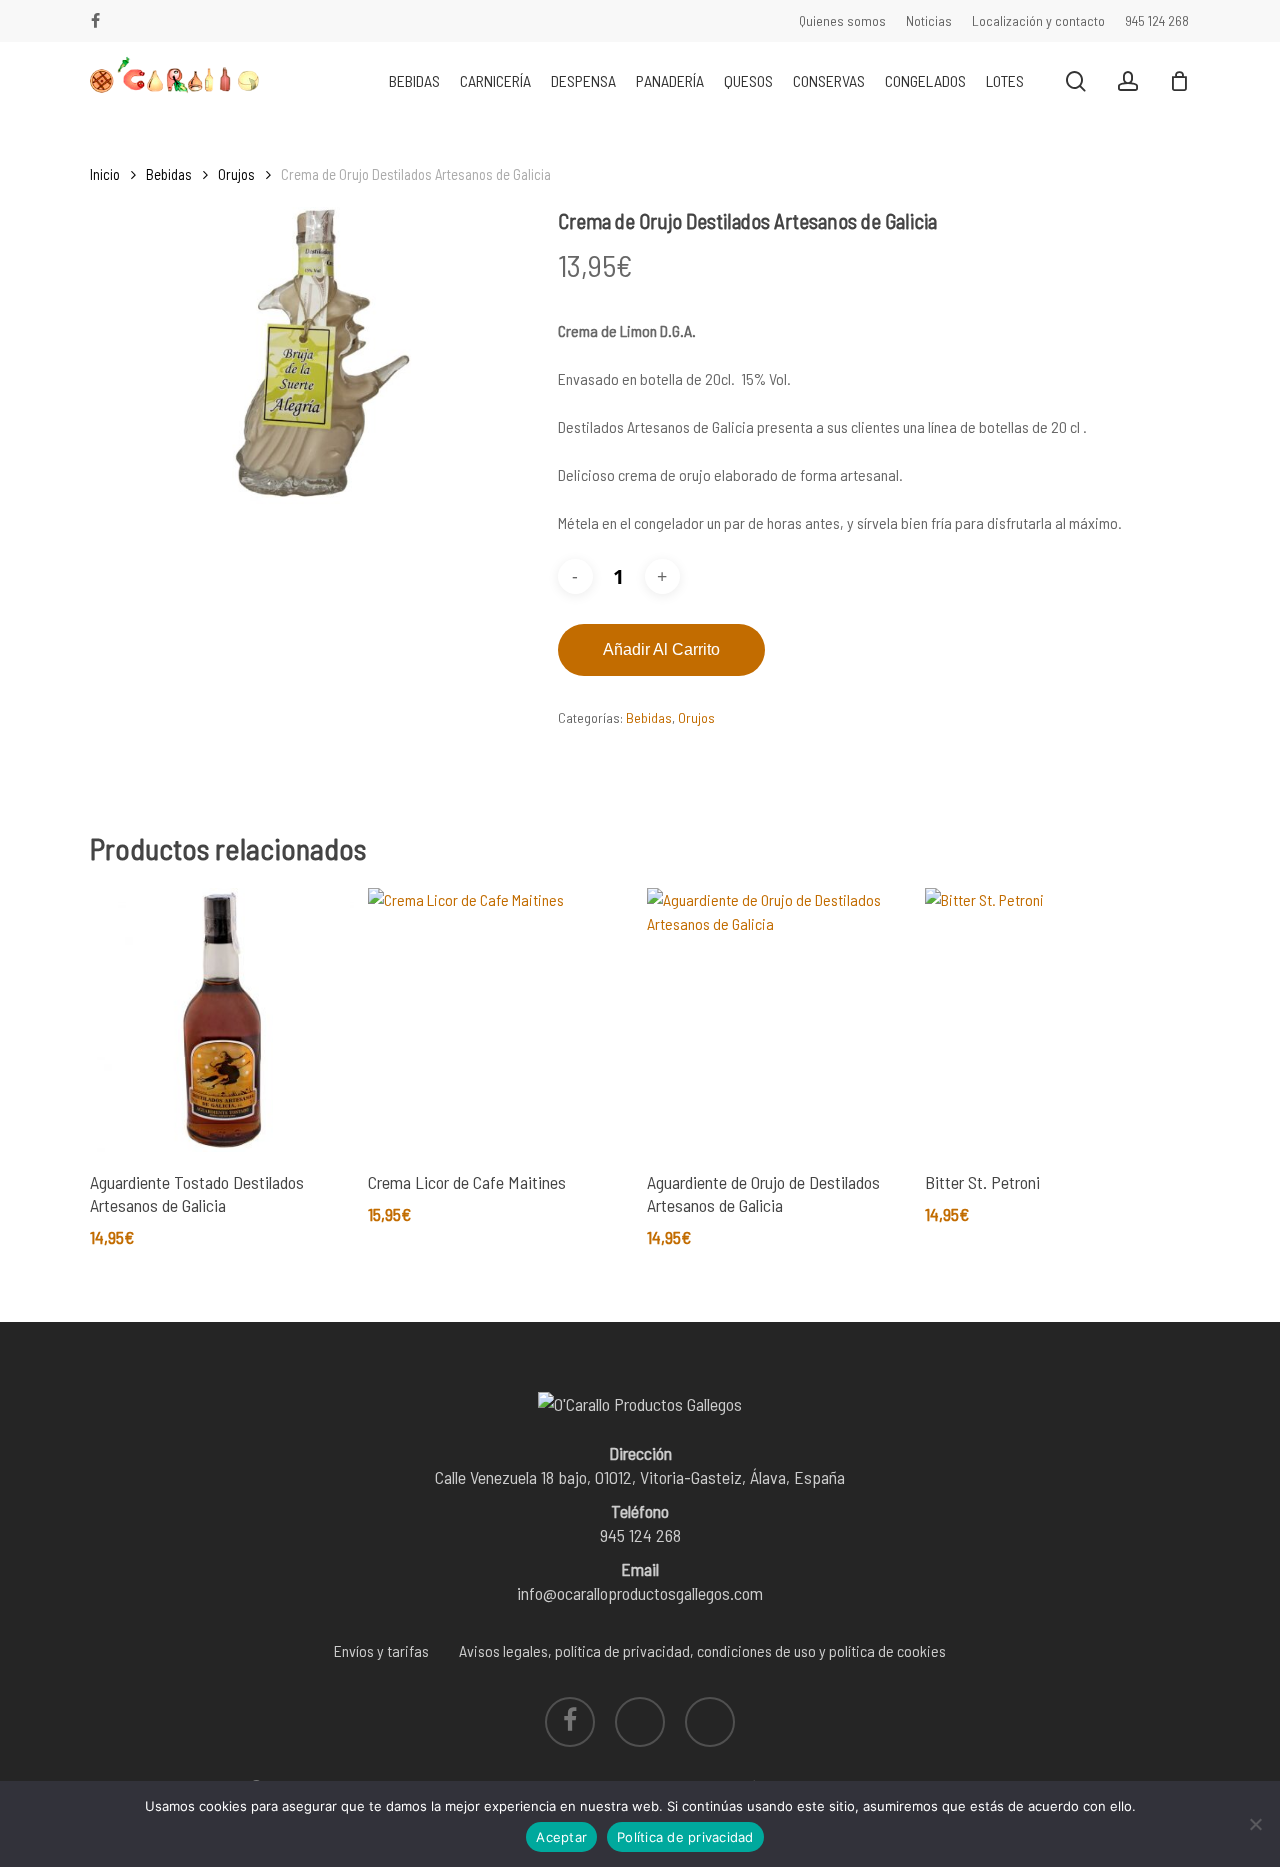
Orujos (236, 174)
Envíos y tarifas (381, 1650)
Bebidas (169, 174)
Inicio (105, 174)
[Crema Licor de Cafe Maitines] (500, 1020)
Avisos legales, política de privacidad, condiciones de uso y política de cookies (702, 1650)
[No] (1255, 1824)
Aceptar (561, 1837)
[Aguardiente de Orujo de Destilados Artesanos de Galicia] (779, 1020)
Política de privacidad (685, 1837)
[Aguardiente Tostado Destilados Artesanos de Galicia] (222, 1020)
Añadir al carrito (661, 649)
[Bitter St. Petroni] (1057, 1020)
